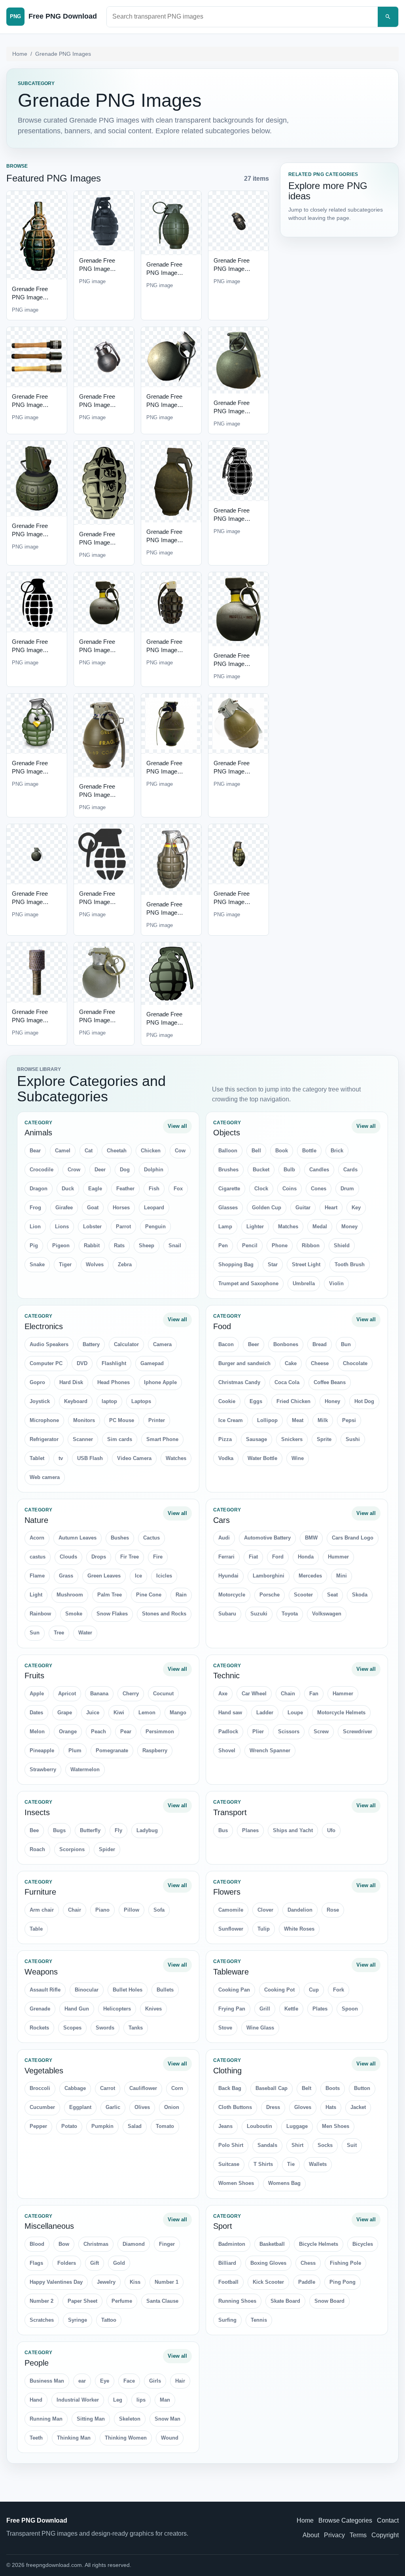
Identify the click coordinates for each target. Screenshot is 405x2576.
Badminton (232, 2244)
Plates (320, 2009)
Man (165, 2400)
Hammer (343, 1694)
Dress (273, 2107)
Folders (67, 2263)
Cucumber (42, 2107)
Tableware (231, 1972)
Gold (119, 2263)
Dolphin (154, 1170)
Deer (100, 1170)
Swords (105, 2028)
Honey (332, 1401)
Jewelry (106, 2282)
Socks (325, 2145)
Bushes (120, 1538)
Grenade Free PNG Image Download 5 (30, 405)
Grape (65, 1713)
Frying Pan (232, 2009)
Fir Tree (130, 1557)
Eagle (95, 1189)
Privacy (334, 2535)
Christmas (96, 2244)
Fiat (253, 1557)
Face (129, 2381)
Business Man (47, 2381)
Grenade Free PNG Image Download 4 (232, 269)
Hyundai (228, 1576)
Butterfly (90, 1830)
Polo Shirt (231, 2145)
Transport (230, 1812)
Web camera (45, 1477)
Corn (177, 2088)
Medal (320, 1227)
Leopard (154, 1208)
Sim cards (120, 1439)
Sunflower (231, 1929)
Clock (261, 1189)
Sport (223, 2226)
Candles (319, 1170)
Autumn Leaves (78, 1538)
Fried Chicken (293, 1401)
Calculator (126, 1344)
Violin (336, 1283)
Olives (142, 2107)
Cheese (320, 1363)
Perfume (122, 2301)
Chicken (151, 1151)
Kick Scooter (268, 2282)
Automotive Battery (267, 1538)
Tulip (264, 1929)
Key (356, 1208)
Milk (323, 1420)
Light (36, 1595)
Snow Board (329, 2301)
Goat (93, 1208)
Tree (59, 1633)
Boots (333, 2088)
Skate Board (285, 2301)
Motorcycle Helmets (341, 1713)
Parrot (123, 1227)
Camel (63, 1151)
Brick (337, 1151)
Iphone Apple (160, 1382)
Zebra (125, 1264)
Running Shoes (237, 2301)
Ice (138, 1576)
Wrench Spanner (270, 1750)
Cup (314, 1990)
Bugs (59, 1830)
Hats (331, 2107)
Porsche (270, 1595)
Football (228, 2282)
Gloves (303, 2107)
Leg (118, 2400)
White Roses (299, 1929)
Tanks (136, 2028)
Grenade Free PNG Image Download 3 (164, 273)
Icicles (164, 1576)
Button (362, 2088)
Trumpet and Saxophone (248, 1283)
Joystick (40, 1401)
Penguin (155, 1227)
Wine (298, 1458)
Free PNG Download (37, 2520)
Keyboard (76, 1401)
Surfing (227, 2320)
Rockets (39, 2028)
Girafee (64, 1208)
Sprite (324, 1439)
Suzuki (259, 1614)
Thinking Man (74, 2438)
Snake (37, 1264)
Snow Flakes (112, 1614)
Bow (64, 2244)
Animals (38, 1133)
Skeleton (130, 2419)
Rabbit (92, 1245)
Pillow (132, 1910)
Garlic (113, 2107)
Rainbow (40, 1614)
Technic (226, 1676)
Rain (181, 1595)
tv (61, 1458)
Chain (288, 1694)
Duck (68, 1189)
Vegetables (44, 2071)
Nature (36, 1520)
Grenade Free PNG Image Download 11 (164, 540)
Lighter (255, 1227)
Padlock (228, 1732)
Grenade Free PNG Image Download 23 (164, 913)
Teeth (36, 2438)
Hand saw (230, 1713)
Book (282, 1151)
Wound (170, 2438)
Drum (347, 1189)
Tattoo (109, 2320)
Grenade (40, 2009)
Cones (319, 1189)
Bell (256, 1151)
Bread (320, 1344)
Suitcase (229, 2164)
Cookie (227, 1401)
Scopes (72, 2028)
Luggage (297, 2126)
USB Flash (90, 1458)
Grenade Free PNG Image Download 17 (30, 771)
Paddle (307, 2282)
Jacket (358, 2107)
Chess (308, 2263)
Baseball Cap (272, 2088)
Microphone (44, 1420)
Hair (180, 2381)
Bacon (226, 1344)
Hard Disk (71, 1382)
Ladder (265, 1713)
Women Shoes (236, 2183)
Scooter (303, 1595)
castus (38, 1557)
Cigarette (229, 1189)
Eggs (256, 1401)
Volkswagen (327, 1614)
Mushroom (70, 1595)
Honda (306, 1557)
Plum (75, 1750)
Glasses (228, 1208)
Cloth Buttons (235, 2107)
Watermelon (85, 1769)
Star (273, 1264)
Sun (35, 1633)
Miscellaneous (49, 2226)
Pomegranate (112, 1750)
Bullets (165, 1990)
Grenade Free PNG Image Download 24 (232, 902)
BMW (311, 1538)
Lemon (147, 1713)
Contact (388, 2520)
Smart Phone (162, 1439)
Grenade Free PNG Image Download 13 (30, 650)
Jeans (225, 2126)
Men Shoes (336, 2126)
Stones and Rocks (164, 1614)
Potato (69, 2126)
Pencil (250, 1245)
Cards (350, 1170)
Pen (223, 1245)
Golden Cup (267, 1208)
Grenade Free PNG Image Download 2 (97, 269)
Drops (99, 1557)
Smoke (74, 1614)
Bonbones (286, 1344)
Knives (153, 2009)
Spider (107, 1849)
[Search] (388, 17)
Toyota (290, 1614)
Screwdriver (358, 1732)
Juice (93, 1713)
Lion (35, 1227)
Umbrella (304, 1283)
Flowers (227, 1892)
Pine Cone (149, 1595)
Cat (89, 1151)
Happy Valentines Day (56, 2282)
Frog (35, 1208)
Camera (162, 1344)
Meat (298, 1420)
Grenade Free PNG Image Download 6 (97, 405)
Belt (307, 2088)
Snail (175, 1245)
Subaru (227, 1614)
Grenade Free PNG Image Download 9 (30, 534)
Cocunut (163, 1694)
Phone (280, 1245)
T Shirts (263, 2164)
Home (20, 54)
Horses (121, 1208)
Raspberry (155, 1750)
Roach (37, 1849)
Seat (332, 1595)
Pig (34, 1245)
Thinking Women (126, 2438)
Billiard (227, 2263)
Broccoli (40, 2088)
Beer (254, 1344)
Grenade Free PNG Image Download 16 (232, 664)
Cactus (151, 1538)
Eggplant (80, 2107)
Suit (352, 2145)
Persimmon (160, 1732)
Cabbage (75, 2088)
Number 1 (167, 2282)
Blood (37, 2244)
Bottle (309, 1151)
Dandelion (300, 1910)
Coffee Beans (330, 1382)
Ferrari (226, 1557)
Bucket (261, 1170)
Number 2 (42, 2301)
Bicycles (363, 2244)
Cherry (131, 1694)
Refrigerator (44, 1439)
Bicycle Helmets (319, 2244)
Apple (37, 1694)
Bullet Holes (128, 1990)
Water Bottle (262, 1458)
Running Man (46, 2419)
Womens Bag (284, 2183)
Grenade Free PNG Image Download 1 (30, 297)
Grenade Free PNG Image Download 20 (232, 771)
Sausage (256, 1439)
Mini (342, 1576)
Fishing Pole (345, 2263)
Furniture (40, 1892)
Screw (321, 1732)
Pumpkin (102, 2126)
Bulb (289, 1170)
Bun (346, 1344)
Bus (223, 1830)
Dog (125, 1170)
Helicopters (117, 2009)
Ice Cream (231, 1420)
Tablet (37, 1458)
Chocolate (355, 1363)
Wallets (318, 2164)
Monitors (84, 1420)
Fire (158, 1557)
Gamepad (152, 1363)
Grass (66, 1576)
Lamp (225, 1227)
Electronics (44, 1326)
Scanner (83, 1439)
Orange (68, 1732)
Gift (95, 2263)
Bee (34, 1830)
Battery (91, 1344)
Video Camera (134, 1458)
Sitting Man (91, 2419)
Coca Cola (287, 1382)
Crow (74, 1170)
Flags (36, 2263)
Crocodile (42, 1170)
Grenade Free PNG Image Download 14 (97, 650)
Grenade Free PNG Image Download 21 (30, 902)
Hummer (338, 1557)
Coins (290, 1189)
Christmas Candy (239, 1382)
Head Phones (114, 1382)
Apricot (67, 1694)
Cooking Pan (234, 1990)
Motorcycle (232, 1595)
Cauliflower (143, 2088)
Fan (314, 1694)
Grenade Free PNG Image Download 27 (164, 1022)
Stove (225, 2028)
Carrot (108, 2088)
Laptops (141, 1401)
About (311, 2535)
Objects (227, 1133)
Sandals (267, 2145)
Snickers (292, 1439)
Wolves (95, 1264)
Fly (118, 1830)
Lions (62, 1227)
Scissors (289, 1732)
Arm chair (42, 1910)
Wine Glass (260, 2028)
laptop (109, 1401)
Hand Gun (77, 2009)
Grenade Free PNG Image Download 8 (232, 411)
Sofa (159, 1910)
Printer (157, 1420)
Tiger (65, 1264)
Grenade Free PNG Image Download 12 (232, 519)
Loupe (295, 1713)
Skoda (360, 1595)
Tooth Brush (350, 1264)
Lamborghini (269, 1576)
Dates (36, 1713)
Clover (265, 1910)
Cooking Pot (279, 1990)
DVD (82, 1363)
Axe (223, 1694)
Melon (37, 1732)
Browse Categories (345, 2520)
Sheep (147, 1245)
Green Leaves (104, 1576)
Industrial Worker (78, 2400)
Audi (224, 1538)
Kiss (135, 2282)
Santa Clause (162, 2301)
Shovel (227, 1750)
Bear (35, 1151)
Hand (36, 2400)
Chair (75, 1910)
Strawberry (43, 1769)
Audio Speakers (49, 1344)
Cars (221, 1520)
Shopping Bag (236, 1264)
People (37, 2363)
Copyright (385, 2535)
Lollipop (267, 1420)
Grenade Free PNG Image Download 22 (97, 902)
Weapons (41, 1972)
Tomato (165, 2126)
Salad (135, 2126)
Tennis (259, 2320)
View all (177, 1126)
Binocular (87, 1990)
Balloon (228, 1151)
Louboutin (259, 2126)
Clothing (227, 2071)
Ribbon (311, 1245)
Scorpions (72, 1849)
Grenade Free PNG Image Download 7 (164, 405)
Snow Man (167, 2419)
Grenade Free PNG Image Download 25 (30, 1020)
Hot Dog (364, 1401)
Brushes (228, 1170)
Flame (37, 1576)
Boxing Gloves (268, 2263)
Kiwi (119, 1713)
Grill (265, 2009)
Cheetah (117, 1151)
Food (222, 1326)
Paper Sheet (82, 2301)
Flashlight (114, 1363)
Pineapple (42, 1750)
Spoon (350, 2009)
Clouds (68, 1557)
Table (36, 1929)
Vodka (226, 1458)
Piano (102, 1910)
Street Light (306, 1264)
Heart (331, 1208)
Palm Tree (110, 1595)
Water (85, 1633)
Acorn (37, 1538)
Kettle (291, 2009)
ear (82, 2381)
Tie (291, 2164)
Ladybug (147, 1830)
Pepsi (349, 1420)
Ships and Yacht (293, 1830)
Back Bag (230, 2088)
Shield (342, 1245)
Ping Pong (343, 2282)
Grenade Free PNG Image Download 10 (97, 542)
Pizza (225, 1439)
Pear (126, 1732)
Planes (250, 1830)
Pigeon (61, 1245)
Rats (119, 1245)
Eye (105, 2381)
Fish (154, 1189)
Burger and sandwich (244, 1363)
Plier (258, 1732)
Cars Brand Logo (353, 1538)
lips (141, 2400)
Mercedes (310, 1576)
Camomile (231, 1910)
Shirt (297, 2145)
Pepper (38, 2126)
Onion (172, 2107)
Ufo (331, 1830)
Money (349, 1227)
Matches (288, 1227)
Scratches (42, 2320)
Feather (125, 1189)
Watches (176, 1458)
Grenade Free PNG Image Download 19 (164, 771)
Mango (178, 1713)
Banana (99, 1694)
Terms (358, 2535)
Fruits (34, 1676)
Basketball (272, 2244)
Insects (37, 1812)
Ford (278, 1557)
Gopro (37, 1382)
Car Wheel (254, 1694)
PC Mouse (122, 1420)
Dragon (39, 1189)
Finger (167, 2244)
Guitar (303, 1208)
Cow (180, 1151)
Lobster (92, 1227)
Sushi (353, 1439)
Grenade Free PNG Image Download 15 (164, 650)
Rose (333, 1910)
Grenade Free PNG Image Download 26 (97, 1020)
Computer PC (46, 1363)
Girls (155, 2381)
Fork (339, 1990)
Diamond (134, 2244)
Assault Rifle (45, 1990)
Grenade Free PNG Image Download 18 (97, 795)
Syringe (78, 2320)
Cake (291, 1363)
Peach (98, 1732)
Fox (178, 1189)
